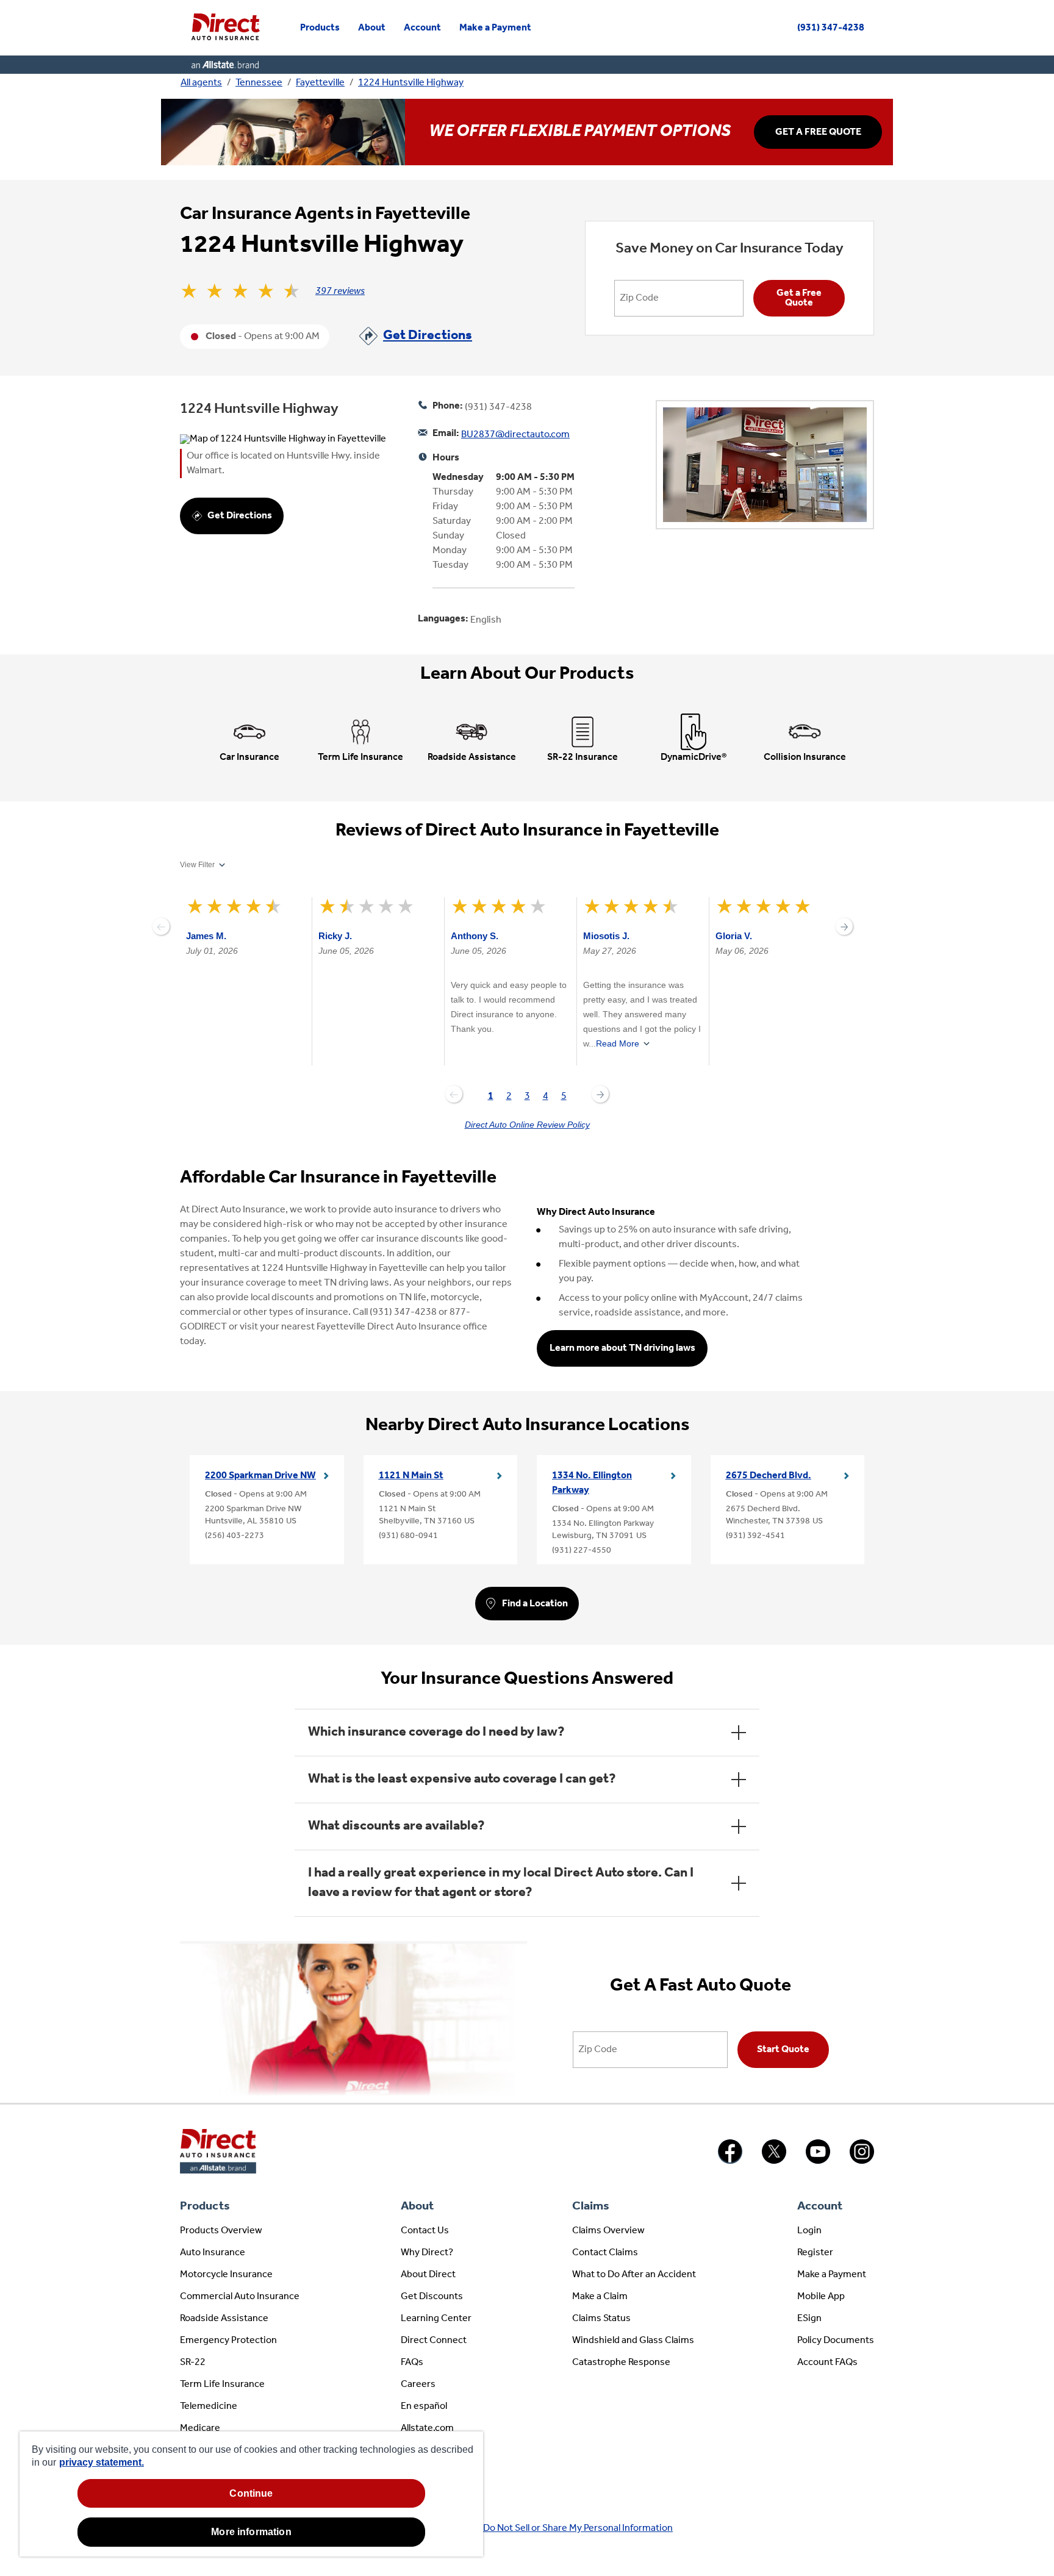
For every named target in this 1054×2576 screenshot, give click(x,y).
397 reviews (340, 292)
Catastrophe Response (621, 2363)
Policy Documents (836, 2341)
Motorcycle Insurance (226, 2275)
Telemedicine (209, 2406)
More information (251, 2532)
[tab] (490, 1098)
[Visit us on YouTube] (818, 2161)
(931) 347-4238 (831, 28)
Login (809, 2231)
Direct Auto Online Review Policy (527, 1125)
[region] (251, 2494)
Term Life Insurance (222, 2385)
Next (600, 1094)
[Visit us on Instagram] (862, 2161)
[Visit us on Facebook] (730, 2161)
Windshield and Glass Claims (633, 2341)
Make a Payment (832, 2275)
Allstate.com (427, 2428)
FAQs (412, 2363)
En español (424, 2406)
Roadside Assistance (224, 2319)
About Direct (428, 2275)
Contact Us (425, 2231)
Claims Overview (608, 2231)
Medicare (200, 2428)
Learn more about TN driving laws (622, 1348)
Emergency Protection (228, 2341)
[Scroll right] (844, 926)
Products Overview (221, 2231)
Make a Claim (600, 2297)
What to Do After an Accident (634, 2275)
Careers (418, 2385)
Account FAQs (827, 2363)
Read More (618, 1043)
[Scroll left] (161, 926)
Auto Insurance (213, 2253)
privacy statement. (102, 2462)
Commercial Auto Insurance (240, 2297)
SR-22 (193, 2363)
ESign (809, 2319)
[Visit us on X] (774, 2161)
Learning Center (436, 2319)
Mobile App (821, 2297)
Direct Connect (434, 2341)
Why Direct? (427, 2253)
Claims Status (601, 2319)
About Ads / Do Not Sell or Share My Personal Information (552, 2528)
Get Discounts (432, 2297)
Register (815, 2253)
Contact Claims (605, 2253)
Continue (251, 2493)
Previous (454, 1094)
